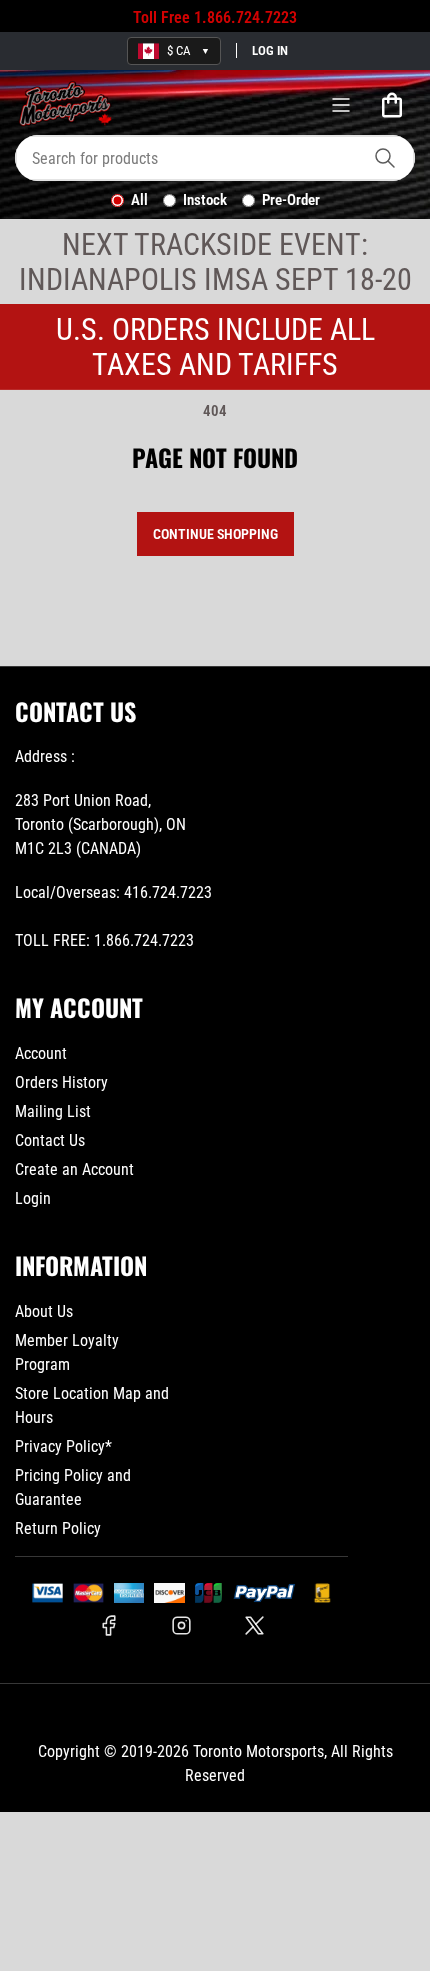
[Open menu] (341, 105)
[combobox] (215, 158)
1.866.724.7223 (245, 17)
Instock (205, 200)
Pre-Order (291, 200)
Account (41, 1053)
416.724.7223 (168, 892)
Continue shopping (215, 534)
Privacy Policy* (63, 1446)
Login (33, 1198)
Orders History (61, 1082)
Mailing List (53, 1111)
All (139, 200)
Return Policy (58, 1528)
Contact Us (50, 1140)
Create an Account (74, 1169)
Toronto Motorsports (258, 1751)
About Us (44, 1311)
